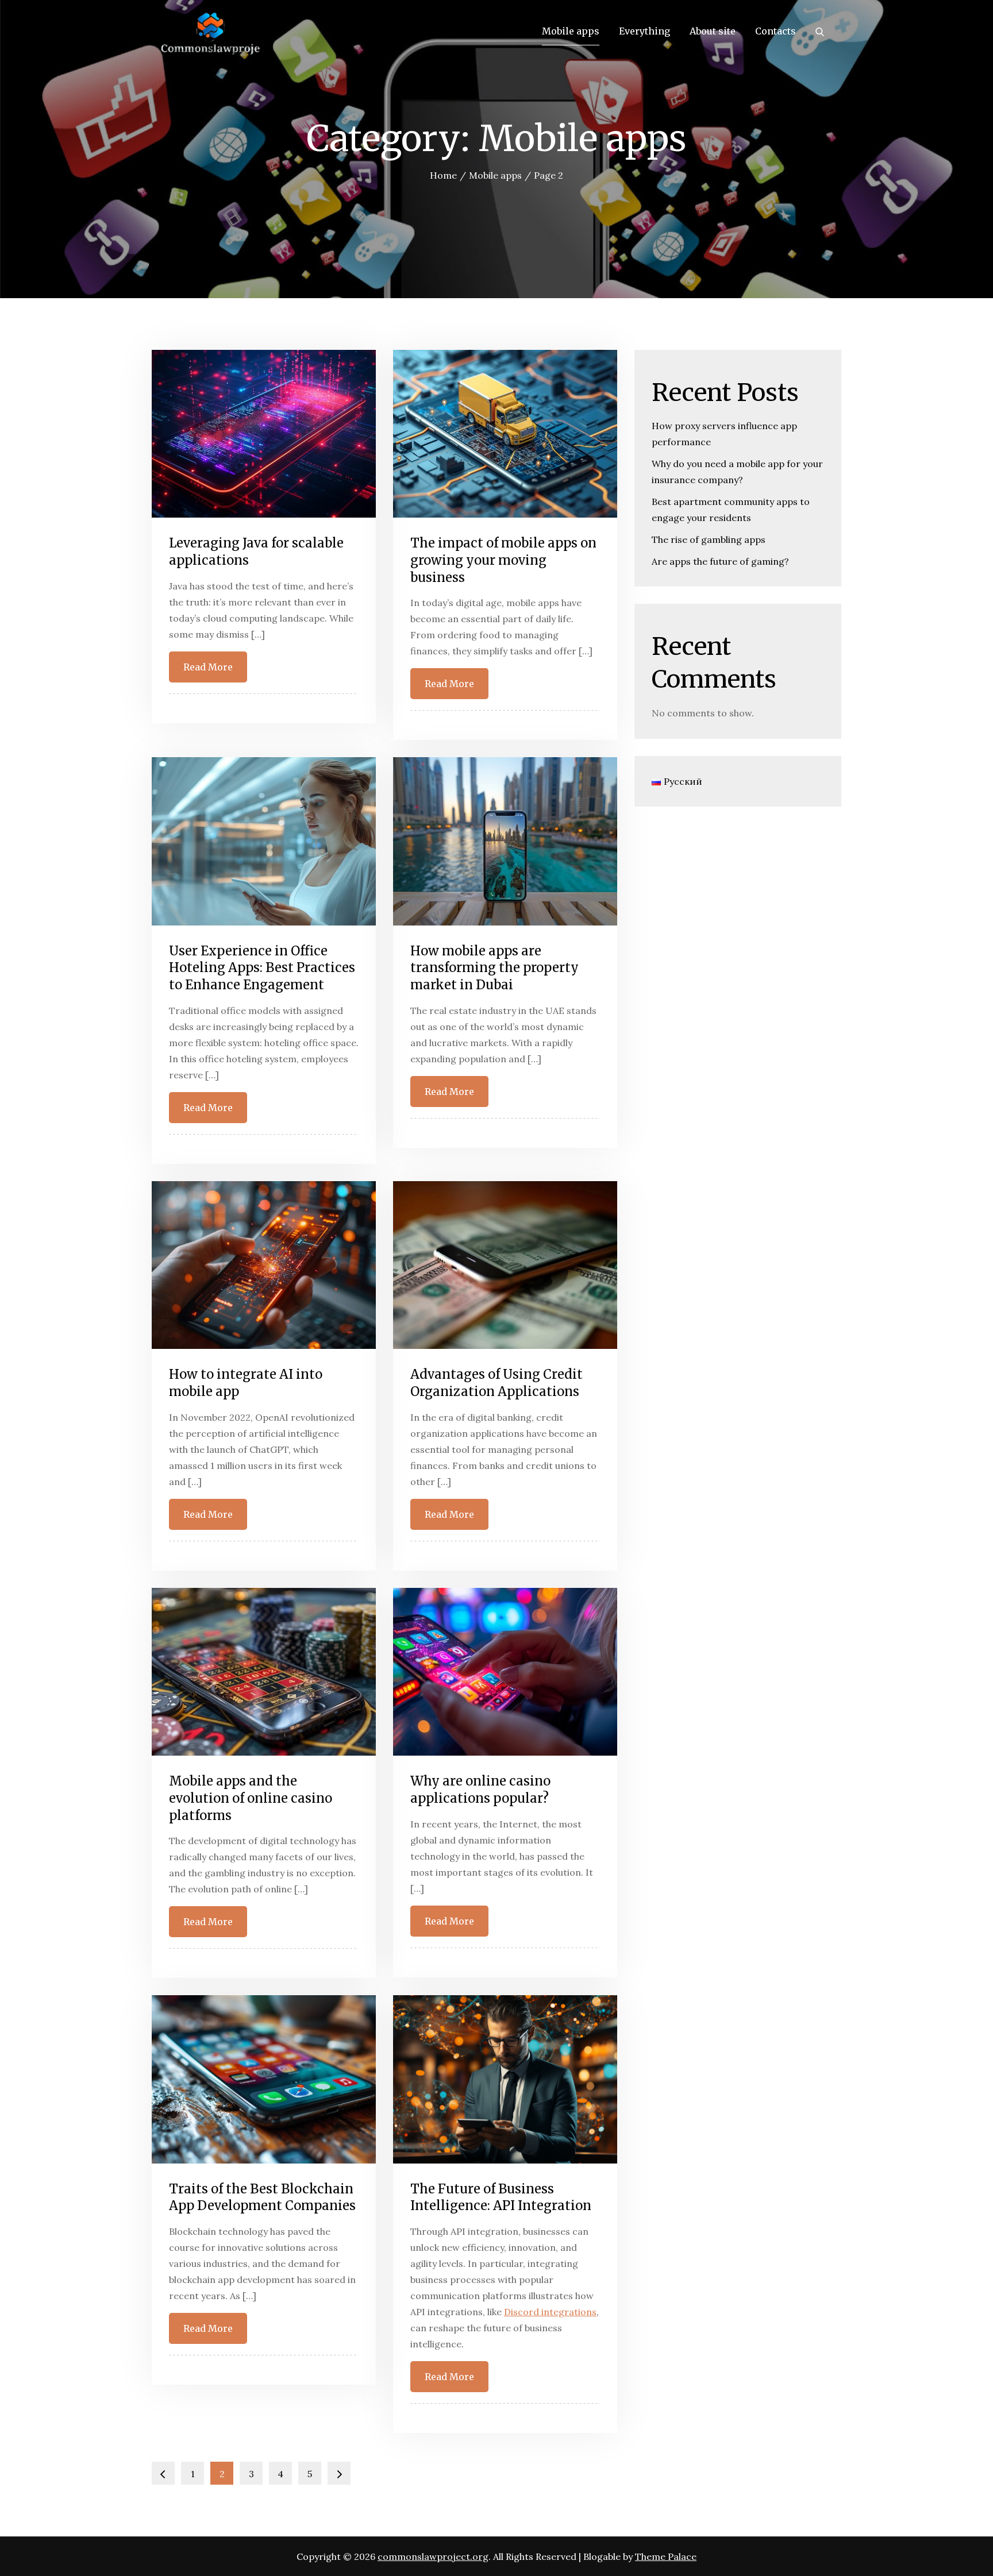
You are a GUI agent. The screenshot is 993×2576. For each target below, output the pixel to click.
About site (713, 31)
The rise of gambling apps (709, 539)
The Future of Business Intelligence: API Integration (501, 2197)
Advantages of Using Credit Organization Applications (496, 1383)
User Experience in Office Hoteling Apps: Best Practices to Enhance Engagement (262, 968)
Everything (644, 31)
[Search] (820, 31)
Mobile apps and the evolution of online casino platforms (251, 1798)
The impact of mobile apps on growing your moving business (503, 560)
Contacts (775, 31)
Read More (208, 667)
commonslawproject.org (433, 2556)
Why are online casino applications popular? (480, 1790)
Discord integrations (550, 2312)
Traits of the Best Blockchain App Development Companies (262, 2197)
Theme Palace (666, 2556)
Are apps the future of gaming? (720, 561)
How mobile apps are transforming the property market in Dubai (494, 968)
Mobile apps (571, 31)
